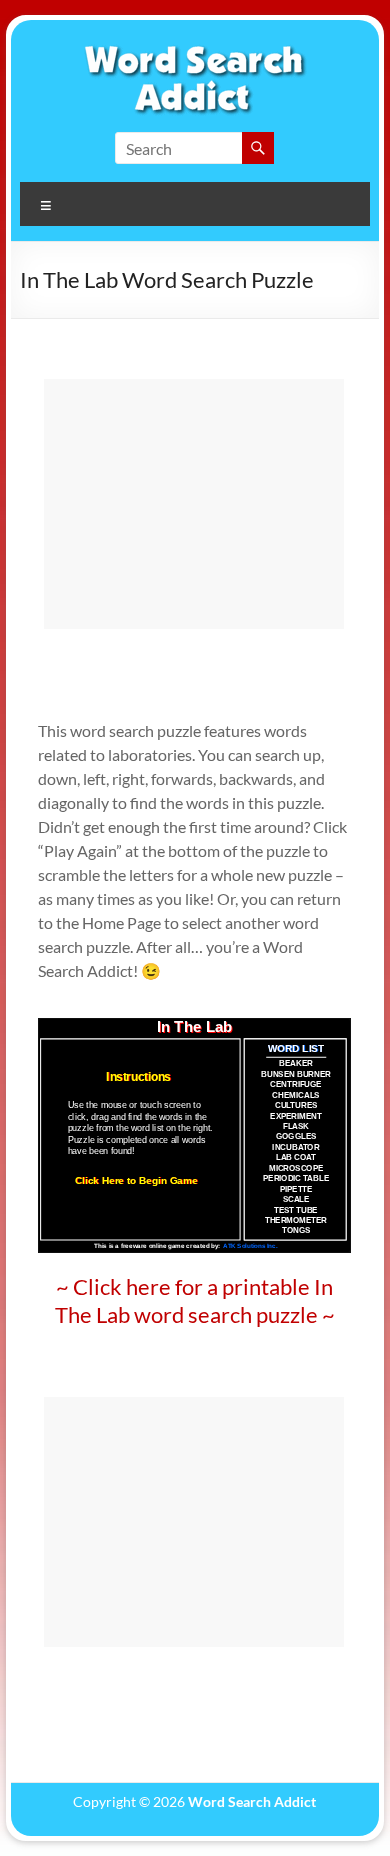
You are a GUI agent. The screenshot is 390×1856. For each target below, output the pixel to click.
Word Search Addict (252, 1801)
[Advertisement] (194, 504)
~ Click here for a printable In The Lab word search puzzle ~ (195, 1300)
